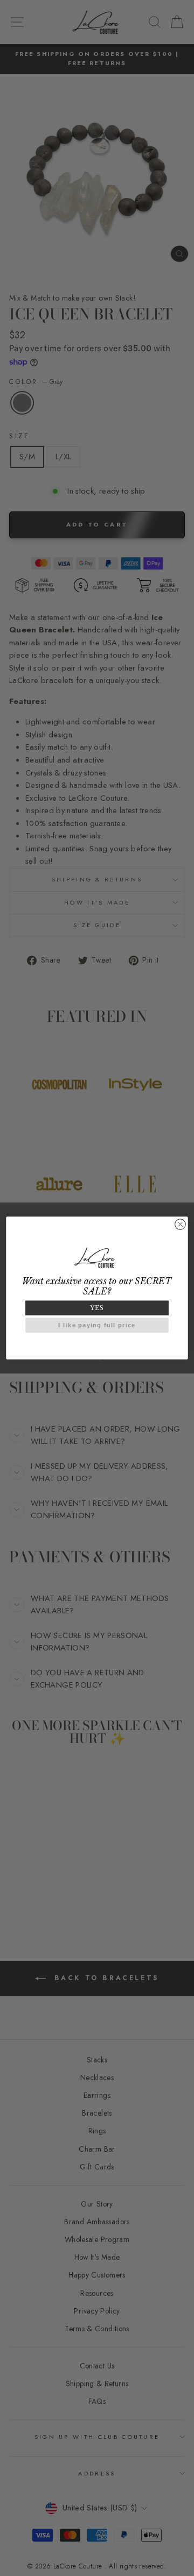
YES (97, 1308)
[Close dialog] (181, 1225)
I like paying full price (97, 1325)
